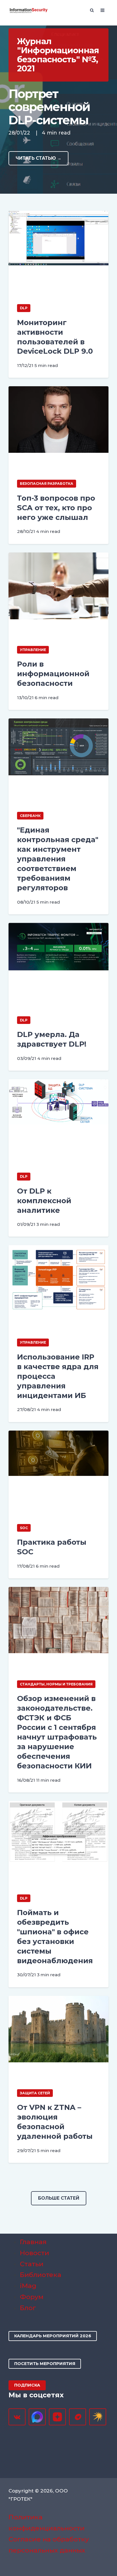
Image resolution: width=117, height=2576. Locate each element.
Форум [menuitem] (32, 2297)
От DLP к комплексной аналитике (44, 1201)
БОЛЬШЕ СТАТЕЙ (59, 2198)
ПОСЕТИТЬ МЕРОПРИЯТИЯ (45, 2364)
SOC (24, 1528)
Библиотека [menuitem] (41, 2275)
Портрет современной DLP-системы (49, 107)
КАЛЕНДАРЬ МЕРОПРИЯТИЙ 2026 (53, 2336)
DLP (24, 308)
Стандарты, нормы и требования (56, 1684)
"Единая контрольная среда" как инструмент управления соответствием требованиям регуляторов (58, 859)
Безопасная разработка (47, 484)
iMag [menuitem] (28, 2286)
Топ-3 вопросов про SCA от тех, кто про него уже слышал (56, 508)
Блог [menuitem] (28, 2308)
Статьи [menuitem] (32, 2264)
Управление (33, 650)
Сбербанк (30, 816)
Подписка (27, 2385)
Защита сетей (35, 2093)
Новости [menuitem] (35, 2253)
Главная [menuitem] (33, 2242)
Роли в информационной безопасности (53, 674)
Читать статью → (38, 158)
